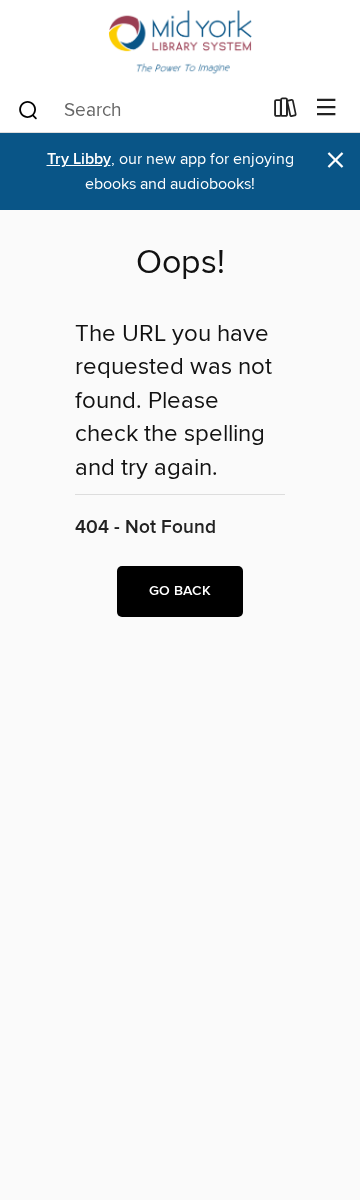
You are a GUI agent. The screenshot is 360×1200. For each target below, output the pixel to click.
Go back (180, 591)
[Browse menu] (326, 108)
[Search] (28, 109)
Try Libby (79, 159)
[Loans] (285, 112)
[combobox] (138, 110)
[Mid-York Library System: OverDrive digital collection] (180, 42)
